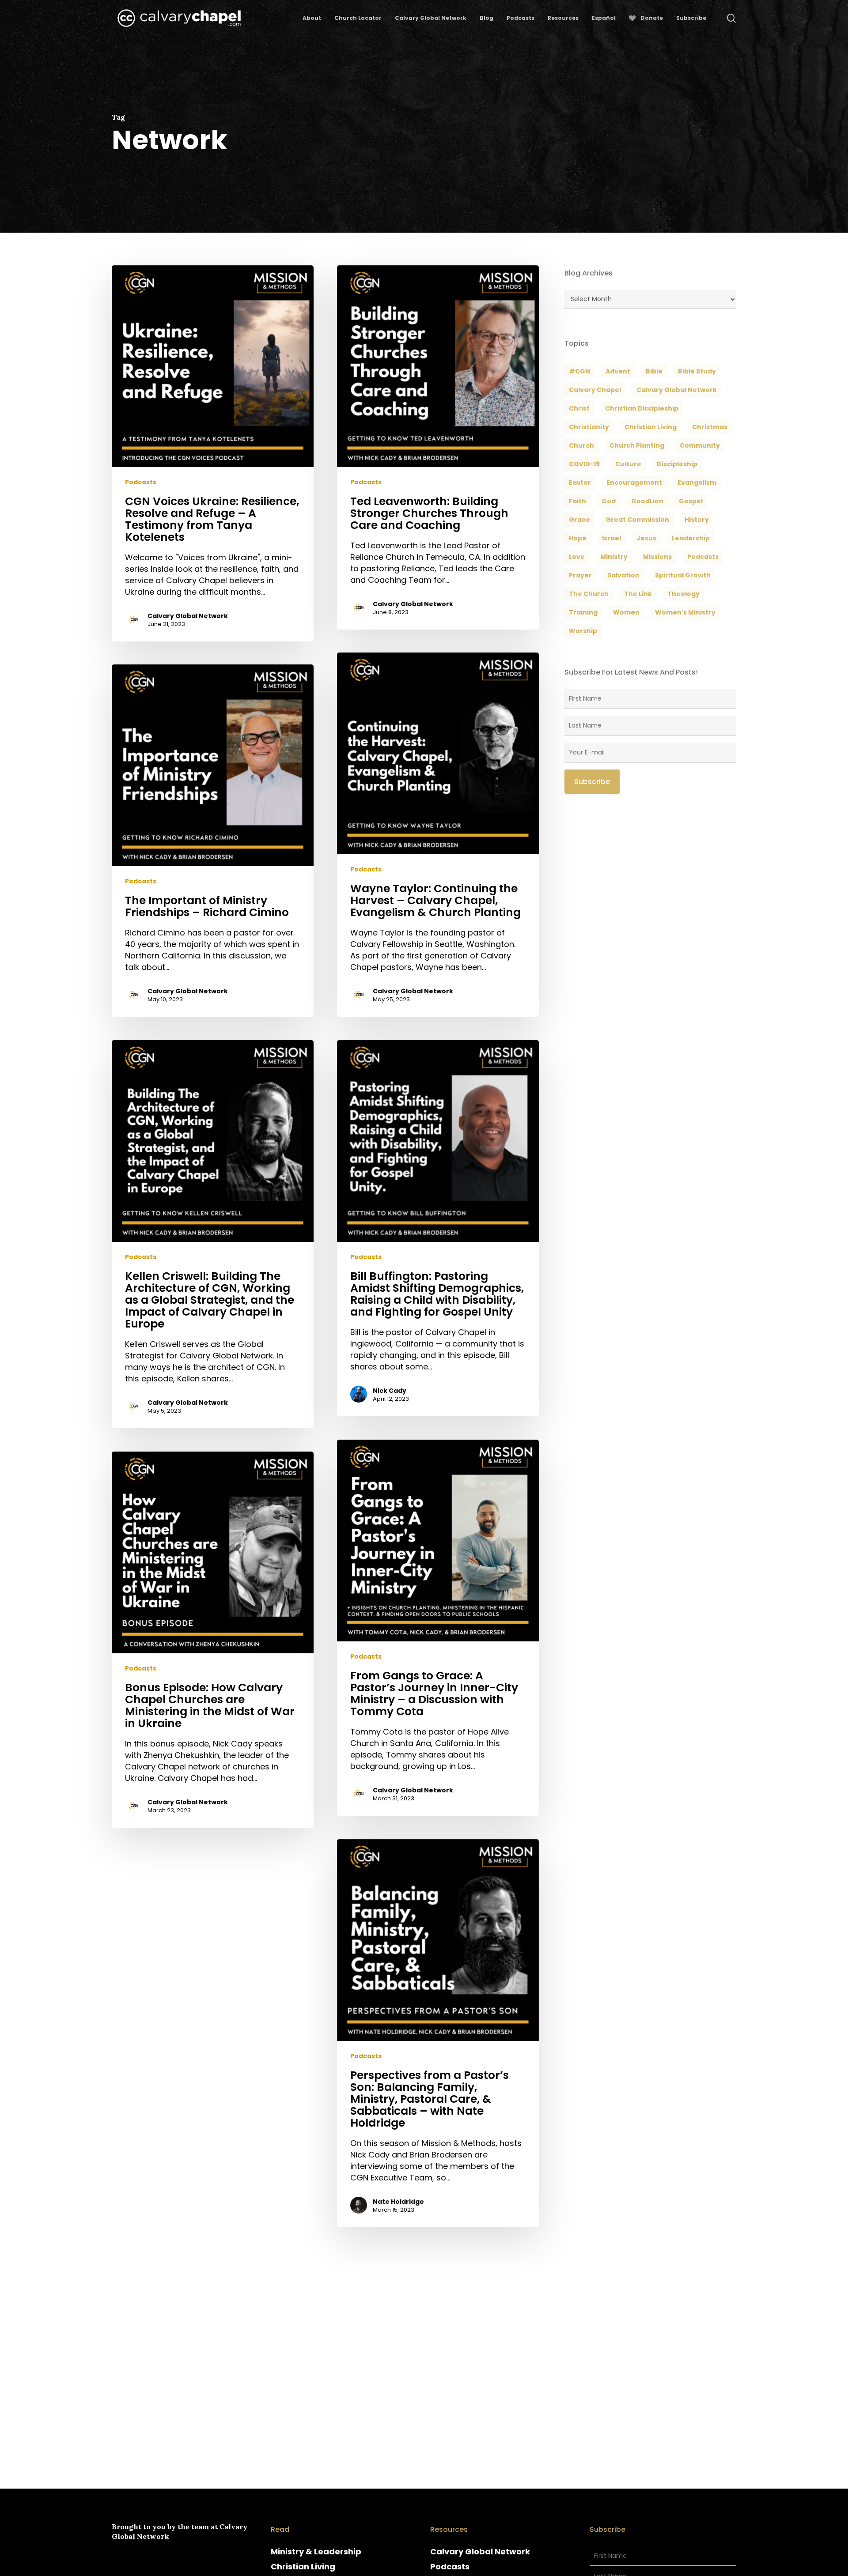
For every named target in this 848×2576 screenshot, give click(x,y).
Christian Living (651, 427)
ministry (614, 557)
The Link (638, 594)
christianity (589, 427)
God (609, 501)
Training (583, 612)
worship (583, 631)
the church (589, 594)
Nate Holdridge (398, 2202)
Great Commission (637, 520)
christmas (710, 427)
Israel (611, 538)
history (697, 520)
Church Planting (637, 445)
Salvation (623, 575)
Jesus (646, 538)
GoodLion (647, 501)
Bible (654, 371)
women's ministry (685, 612)
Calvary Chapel (595, 390)
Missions (657, 557)
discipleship (677, 464)
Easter (580, 483)
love (577, 557)
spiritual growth (683, 575)
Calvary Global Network (188, 616)
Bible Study (697, 371)
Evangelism (697, 483)
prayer (580, 575)
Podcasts (141, 482)
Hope (578, 538)
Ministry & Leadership (316, 2551)
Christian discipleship (642, 408)
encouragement (634, 483)
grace (579, 520)
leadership (691, 538)
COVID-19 (584, 464)
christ (579, 408)
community (700, 445)
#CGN (579, 371)
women (626, 612)
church (581, 445)
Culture (628, 464)
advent (618, 371)
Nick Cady (390, 1391)
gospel (691, 501)
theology (683, 594)
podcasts (703, 557)
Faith (577, 501)
